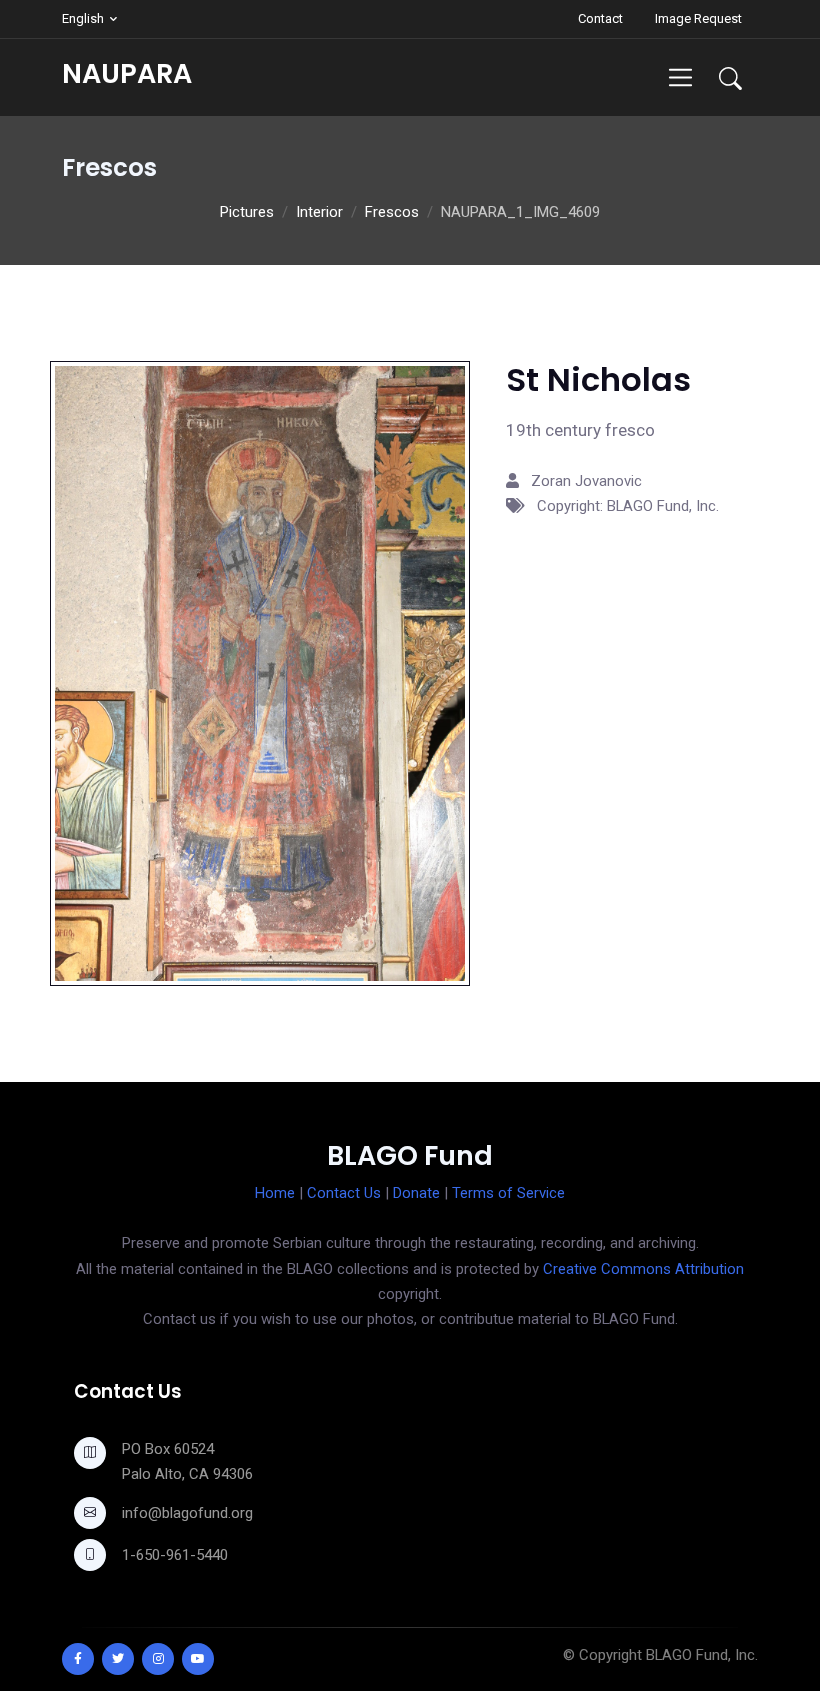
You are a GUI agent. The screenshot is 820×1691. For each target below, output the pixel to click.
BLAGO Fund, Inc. (702, 1655)
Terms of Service (508, 1193)
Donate (416, 1193)
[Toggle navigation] (680, 77)
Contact (600, 18)
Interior (319, 212)
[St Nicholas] (260, 672)
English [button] (83, 18)
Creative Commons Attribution (643, 1269)
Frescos (392, 212)
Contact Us (344, 1193)
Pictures (247, 212)
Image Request (698, 18)
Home (275, 1193)
